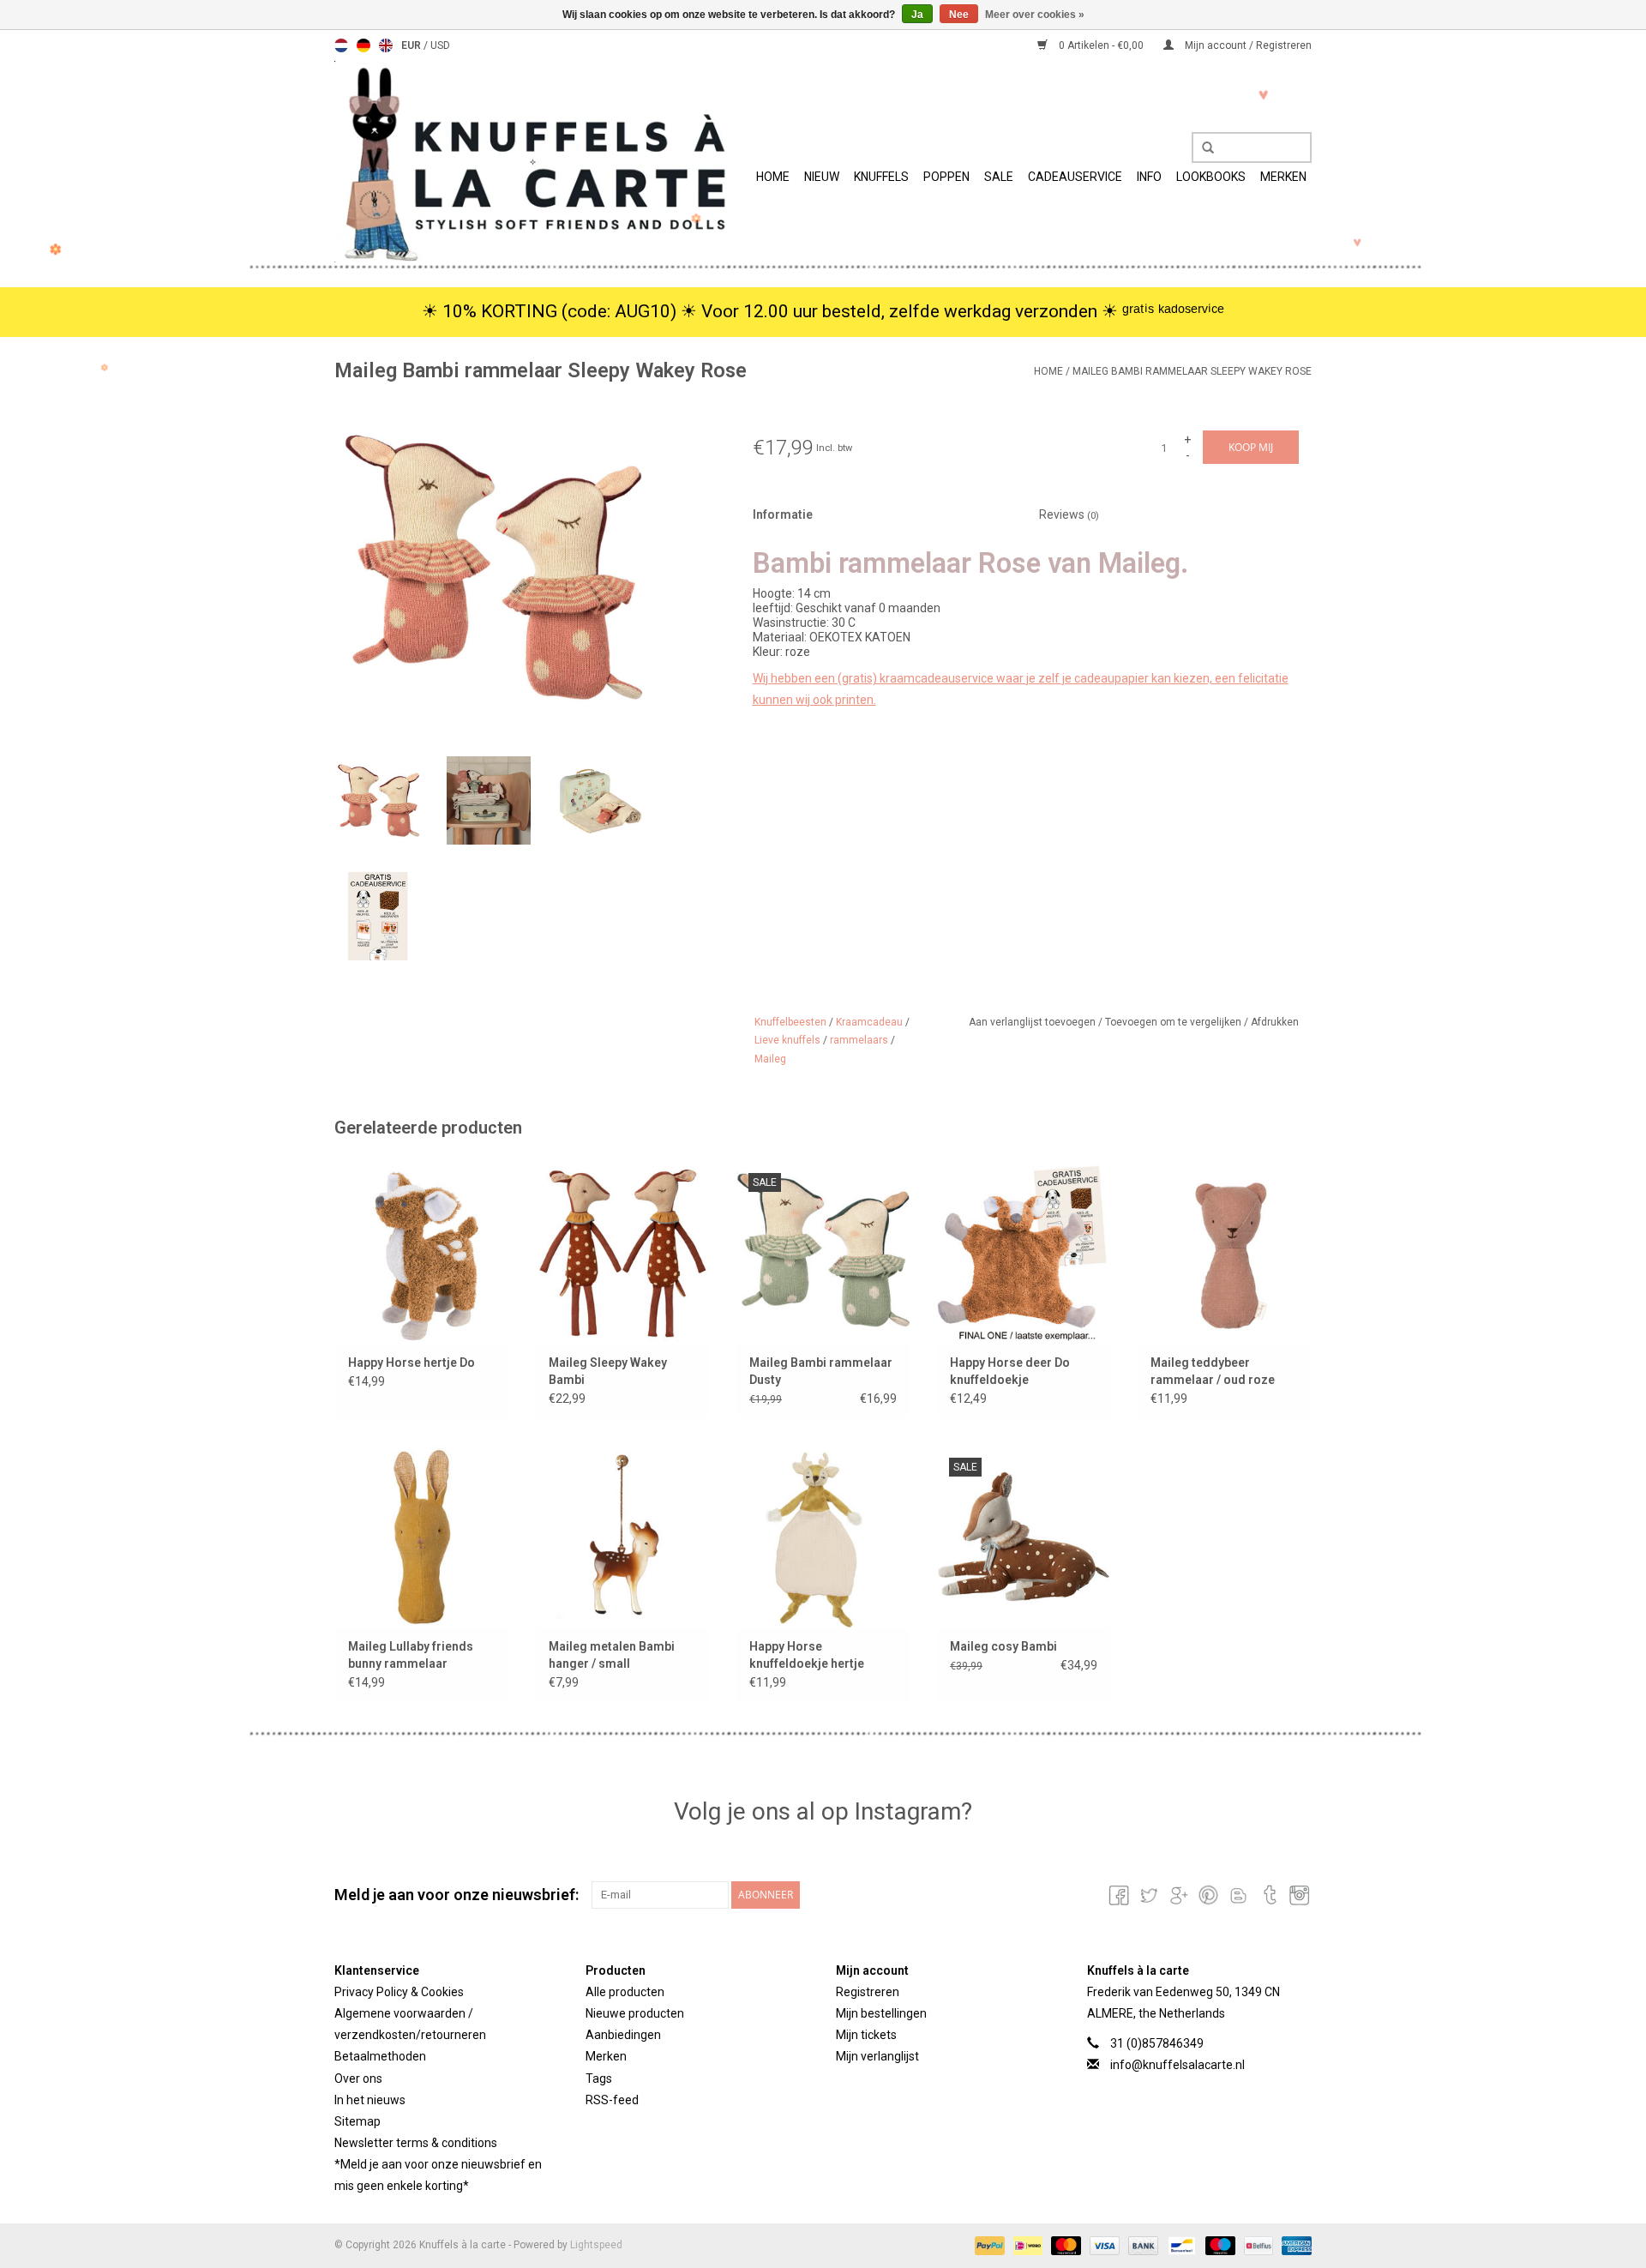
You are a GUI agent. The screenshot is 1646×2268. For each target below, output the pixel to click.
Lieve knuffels (787, 1040)
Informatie (783, 514)
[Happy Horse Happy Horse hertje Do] (422, 1252)
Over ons (358, 2078)
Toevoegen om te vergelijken (1174, 1022)
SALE (999, 177)
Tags (599, 2078)
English (386, 45)
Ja (917, 15)
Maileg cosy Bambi (1003, 1646)
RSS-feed (612, 2100)
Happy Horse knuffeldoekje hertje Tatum (807, 1656)
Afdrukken (1275, 1022)
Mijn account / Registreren (1247, 45)
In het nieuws (370, 2100)
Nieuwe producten (635, 2013)
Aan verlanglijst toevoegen (1033, 1022)
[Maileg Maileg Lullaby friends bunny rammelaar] (422, 1537)
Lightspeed (596, 2245)
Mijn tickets (866, 2035)
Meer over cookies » (1035, 15)
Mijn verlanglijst (877, 2056)
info (1149, 177)
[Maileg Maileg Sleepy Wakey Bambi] (622, 1252)
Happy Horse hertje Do (411, 1363)
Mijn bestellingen (881, 2013)
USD (440, 45)
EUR (412, 45)
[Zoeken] (1202, 148)
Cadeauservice (1075, 177)
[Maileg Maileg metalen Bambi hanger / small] (622, 1537)
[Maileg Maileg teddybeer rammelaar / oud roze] (1224, 1252)
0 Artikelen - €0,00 (1101, 45)
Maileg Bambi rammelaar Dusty (821, 1371)
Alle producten (625, 1992)
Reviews (1069, 514)
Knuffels (881, 177)
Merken (1283, 177)
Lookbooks (1211, 177)
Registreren (868, 1992)
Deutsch (363, 45)
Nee (959, 15)
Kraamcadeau (869, 1022)
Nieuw (822, 177)
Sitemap (357, 2121)
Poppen (946, 177)
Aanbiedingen (623, 2035)
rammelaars (859, 1040)
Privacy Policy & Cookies (399, 1992)
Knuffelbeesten (790, 1022)
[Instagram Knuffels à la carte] (1298, 1895)
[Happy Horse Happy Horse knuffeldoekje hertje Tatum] (823, 1537)
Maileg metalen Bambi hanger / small (612, 1655)
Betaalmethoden (380, 2056)
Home (773, 177)
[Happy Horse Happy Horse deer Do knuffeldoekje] (1024, 1252)
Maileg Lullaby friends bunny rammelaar (411, 1655)
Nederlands (341, 45)
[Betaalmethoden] (988, 2245)
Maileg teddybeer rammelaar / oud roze (1213, 1371)
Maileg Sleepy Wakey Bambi (608, 1371)
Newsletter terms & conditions (416, 2143)
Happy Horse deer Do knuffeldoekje (1010, 1371)
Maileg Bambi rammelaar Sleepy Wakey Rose (1192, 371)
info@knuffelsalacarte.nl (1177, 2065)
